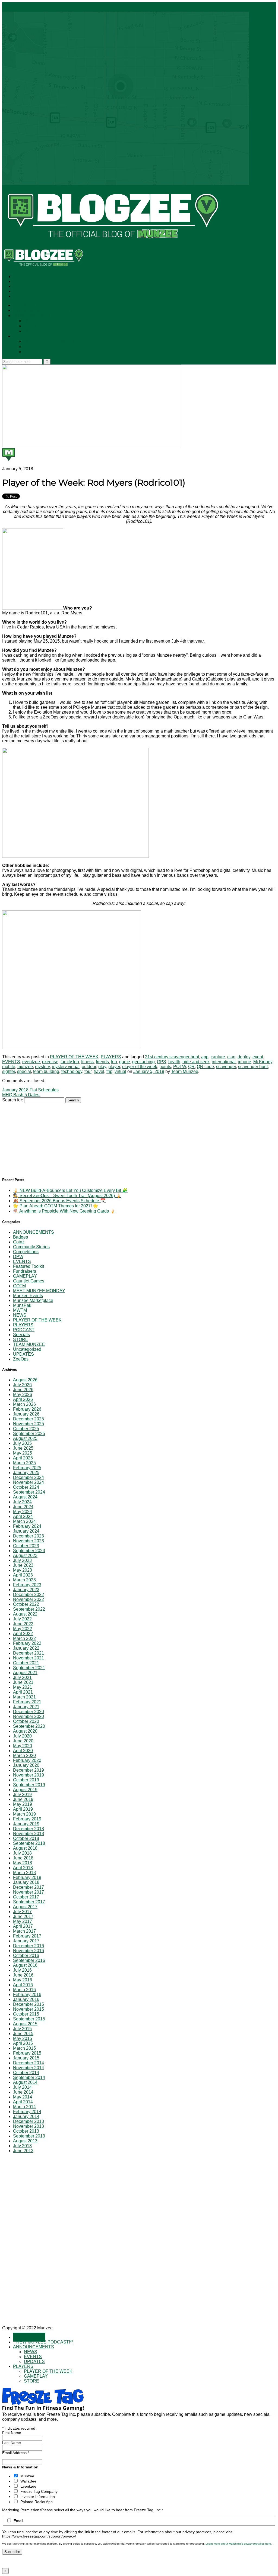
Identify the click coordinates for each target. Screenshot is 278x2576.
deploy (244, 1057)
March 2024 (24, 1521)
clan (231, 1057)
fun (114, 1062)
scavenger (226, 1067)
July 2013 (22, 2146)
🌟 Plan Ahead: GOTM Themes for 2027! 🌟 (56, 1206)
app (205, 1057)
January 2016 (26, 1999)
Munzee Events (28, 1296)
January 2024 (26, 1531)
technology (72, 1071)
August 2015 (25, 2024)
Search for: (13, 1100)
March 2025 (24, 1463)
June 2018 (23, 1858)
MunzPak (22, 1305)
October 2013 (26, 2131)
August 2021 (25, 1673)
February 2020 (27, 1760)
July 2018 (22, 1853)
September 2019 (29, 1785)
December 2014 (29, 2063)
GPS (162, 1062)
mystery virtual (66, 1067)
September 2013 (29, 2136)
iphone (244, 1062)
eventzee (31, 1062)
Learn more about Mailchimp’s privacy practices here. (239, 2544)
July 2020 (22, 1736)
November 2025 (29, 1424)
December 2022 (29, 1595)
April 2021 (23, 1692)
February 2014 (27, 2112)
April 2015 (23, 2043)
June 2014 (23, 2092)
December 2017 (29, 1887)
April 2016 (23, 1985)
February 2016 (27, 1995)
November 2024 (29, 1482)
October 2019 (26, 1780)
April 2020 (23, 1751)
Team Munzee (185, 1071)
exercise (50, 1062)
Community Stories (31, 1247)
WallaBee (28, 2481)
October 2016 (26, 1956)
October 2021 (26, 1663)
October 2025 (26, 1429)
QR (191, 1067)
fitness (87, 1062)
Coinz (19, 1242)
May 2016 (23, 1980)
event (258, 1057)
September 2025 (29, 1434)
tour (88, 1071)
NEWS (31, 321)
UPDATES (35, 331)
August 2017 (25, 1907)
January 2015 (26, 2058)
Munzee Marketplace (33, 1300)
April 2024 (23, 1516)
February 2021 (27, 1702)
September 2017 (29, 1902)
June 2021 (23, 1682)
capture (218, 1057)
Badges (20, 1237)
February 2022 (27, 1643)
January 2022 (26, 1648)
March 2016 (24, 1990)
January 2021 (26, 1707)
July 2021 (22, 1677)
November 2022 (29, 1599)
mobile (9, 1067)
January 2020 (26, 1765)
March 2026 (24, 1404)
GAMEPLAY (36, 347)
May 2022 (23, 1629)
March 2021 (24, 1697)
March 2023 (24, 1580)
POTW (180, 1067)
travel (99, 1071)
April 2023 (23, 1575)
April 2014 (23, 2102)
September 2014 (29, 2077)
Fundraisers (25, 1271)
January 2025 (26, 1473)
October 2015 (26, 2014)
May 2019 (23, 1804)
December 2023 (29, 1536)
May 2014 (23, 2097)
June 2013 (23, 2151)
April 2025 (23, 1458)
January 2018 (26, 1882)
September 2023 (29, 1551)
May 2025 (23, 1453)
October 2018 (26, 1838)
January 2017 (26, 1941)
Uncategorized (27, 1349)
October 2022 (26, 1604)
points (165, 1067)
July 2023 (22, 1560)
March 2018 (24, 1873)
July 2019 (22, 1795)
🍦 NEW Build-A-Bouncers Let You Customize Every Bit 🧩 (70, 1190)
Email (18, 2521)
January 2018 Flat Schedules (30, 1090)
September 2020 (29, 1726)
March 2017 (24, 1931)
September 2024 (29, 1492)
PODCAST (24, 1330)
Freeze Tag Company (39, 2491)
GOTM (19, 1286)
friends (102, 1062)
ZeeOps (21, 1359)
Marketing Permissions (22, 2510)
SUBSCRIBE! (29, 306)
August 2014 (25, 2082)
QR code (205, 1067)
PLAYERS (23, 336)
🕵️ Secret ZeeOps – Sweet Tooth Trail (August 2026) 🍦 (67, 1196)
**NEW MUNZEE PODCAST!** (45, 311)
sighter (9, 1071)
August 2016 (25, 1965)
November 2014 (29, 2068)
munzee (25, 1067)
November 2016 (29, 1951)
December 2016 (29, 1946)
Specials (21, 1335)
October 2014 (26, 2073)
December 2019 (29, 1770)
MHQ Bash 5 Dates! (21, 1095)
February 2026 (27, 1409)
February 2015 (27, 2053)
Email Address (16, 2453)
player (114, 1067)
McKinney (263, 1062)
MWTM (20, 1310)
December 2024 (29, 1477)
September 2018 (29, 1843)
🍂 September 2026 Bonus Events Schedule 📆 (59, 1201)
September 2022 (29, 1609)
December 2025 (29, 1419)
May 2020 (23, 1746)
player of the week (140, 1067)
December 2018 (29, 1829)
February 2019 (27, 1819)
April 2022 (23, 1634)
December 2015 (29, 2004)
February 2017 (27, 1936)
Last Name (12, 2443)
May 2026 (23, 1395)
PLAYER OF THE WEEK (49, 342)
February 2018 (27, 1877)
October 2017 (26, 1897)
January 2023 (26, 1590)
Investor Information (38, 2497)
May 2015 (23, 2038)
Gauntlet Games (29, 1281)
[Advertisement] (43, 1137)
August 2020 (25, 1731)
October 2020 (26, 1721)
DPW (18, 1257)
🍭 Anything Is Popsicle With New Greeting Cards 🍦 (64, 1211)
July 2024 (22, 1502)
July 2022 (22, 1619)
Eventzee (28, 2486)
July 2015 (22, 2029)
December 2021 (29, 1653)
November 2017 (29, 1892)
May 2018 (23, 1863)
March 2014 (24, 2107)
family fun (70, 1062)
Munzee (27, 2476)
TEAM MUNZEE (29, 1344)
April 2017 (23, 1926)
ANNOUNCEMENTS (35, 316)
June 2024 (23, 1507)
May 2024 (23, 1512)
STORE (32, 352)
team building (46, 1071)
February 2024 (27, 1526)
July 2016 (22, 1970)
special (24, 1071)
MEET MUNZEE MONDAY (39, 1291)
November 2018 (29, 1834)
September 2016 (29, 1960)
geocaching (143, 1062)
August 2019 (25, 1790)
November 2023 (29, 1541)
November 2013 (29, 2126)
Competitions (26, 1252)
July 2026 (22, 1385)
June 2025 (23, 1448)
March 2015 (24, 2048)
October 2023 (26, 1546)
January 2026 (26, 1414)
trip (109, 1071)
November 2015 (29, 2009)
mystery (42, 1067)
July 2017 (22, 1912)
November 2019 (29, 1775)
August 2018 (25, 1848)
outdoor (89, 1067)
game (125, 1062)
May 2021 (23, 1687)
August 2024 (25, 1497)
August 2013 (25, 2141)
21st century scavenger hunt (172, 1057)
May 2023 (23, 1570)
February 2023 (27, 1585)
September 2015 (29, 2019)
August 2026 (25, 1380)
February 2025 (27, 1468)
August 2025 (25, 1438)
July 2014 (22, 2087)
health (174, 1062)
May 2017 (23, 1921)
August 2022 (25, 1614)
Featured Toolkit (29, 1266)
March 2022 (24, 1638)
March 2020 (24, 1756)
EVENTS (33, 326)
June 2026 (23, 1390)
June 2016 (23, 1975)
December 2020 (29, 1712)
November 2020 (29, 1716)
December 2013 (29, 2121)
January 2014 (26, 2116)
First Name (12, 2433)
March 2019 (24, 1814)
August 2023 (25, 1555)
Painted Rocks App (37, 2502)
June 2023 (23, 1565)
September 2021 (29, 1668)
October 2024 (26, 1487)
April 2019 (23, 1809)
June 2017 (23, 1916)
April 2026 (23, 1399)
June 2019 (23, 1799)
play (102, 1067)
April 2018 (23, 1868)
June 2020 (23, 1741)
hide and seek (196, 1062)
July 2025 (22, 1443)
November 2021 (29, 1658)
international (224, 1062)
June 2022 (23, 1624)
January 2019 (26, 1824)
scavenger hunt (253, 1067)
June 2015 (23, 2034)
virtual (120, 1071)
